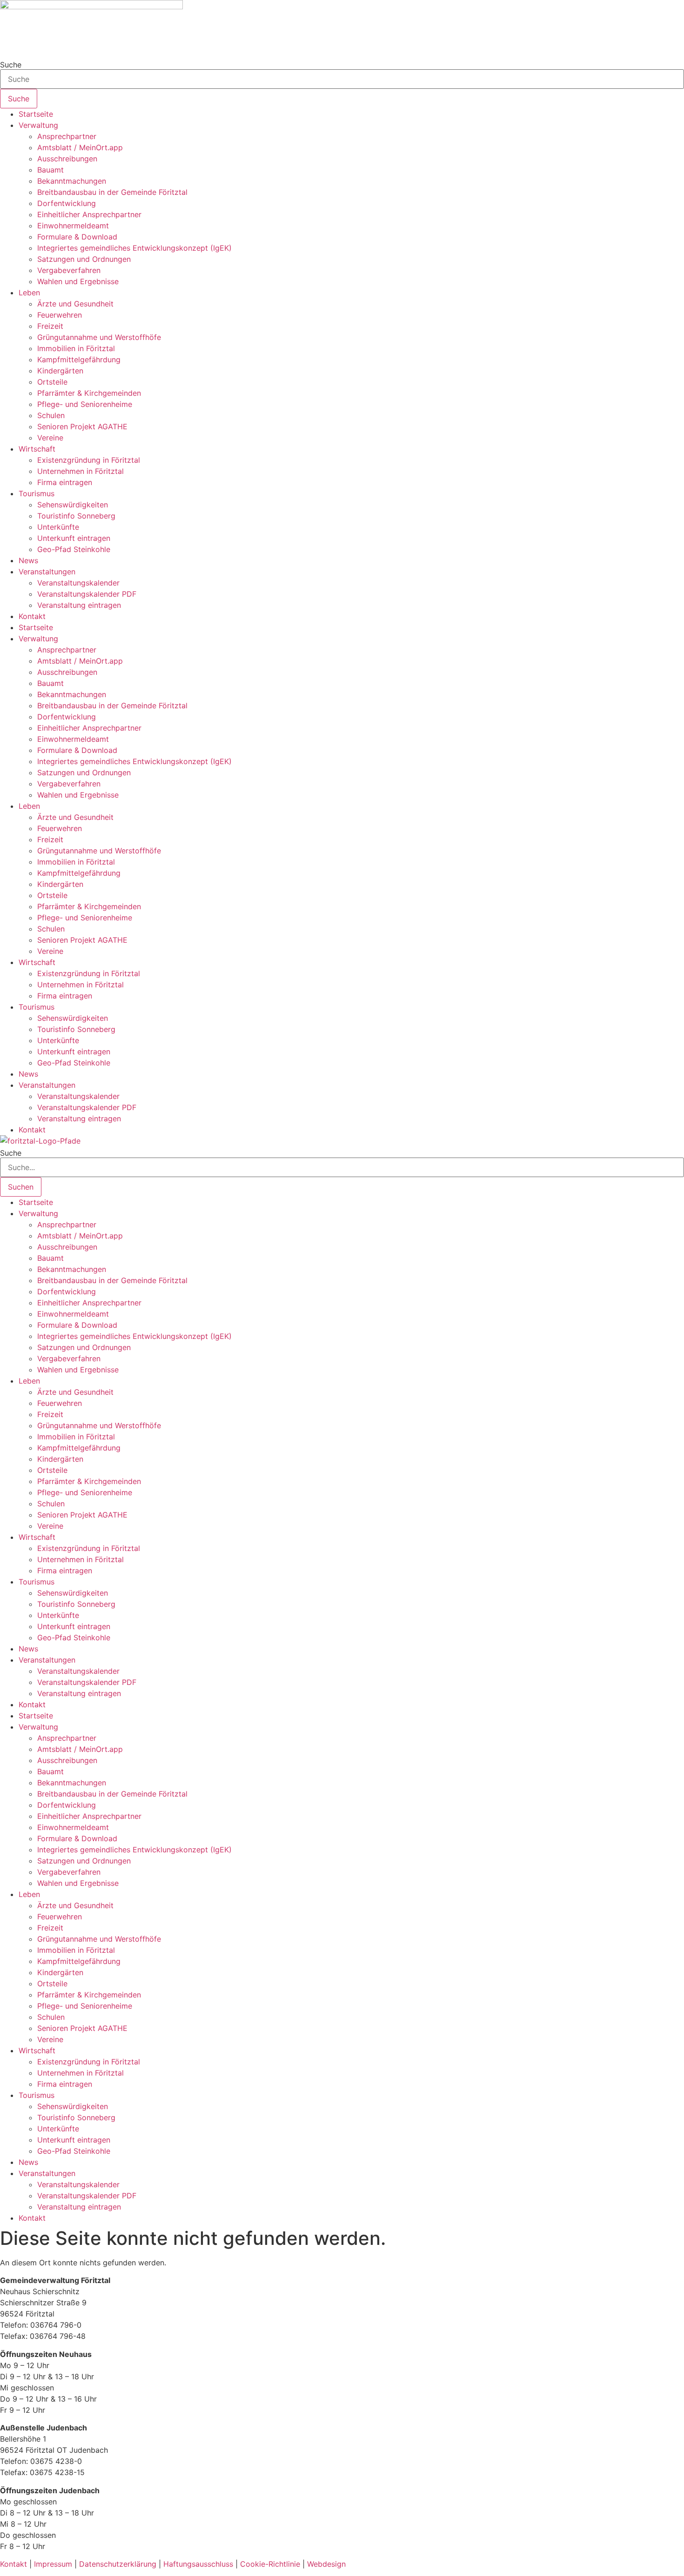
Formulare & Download (77, 237)
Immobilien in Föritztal (76, 348)
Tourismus (37, 493)
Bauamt (50, 170)
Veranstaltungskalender (78, 583)
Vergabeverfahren (69, 270)
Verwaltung (38, 125)
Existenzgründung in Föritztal (89, 460)
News (28, 560)
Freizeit (50, 326)
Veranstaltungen (47, 572)
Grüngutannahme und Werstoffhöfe (99, 337)
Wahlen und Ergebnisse (78, 281)
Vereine (50, 438)
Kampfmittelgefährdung (79, 359)
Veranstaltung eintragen (79, 605)
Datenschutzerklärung (118, 2564)
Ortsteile (52, 382)
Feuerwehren (60, 315)
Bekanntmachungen (72, 181)
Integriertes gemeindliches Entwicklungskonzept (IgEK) (134, 248)
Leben (29, 293)
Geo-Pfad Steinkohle (74, 549)
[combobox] (342, 79)
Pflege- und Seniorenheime (85, 404)
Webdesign (326, 2564)
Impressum (53, 2564)
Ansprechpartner (67, 136)
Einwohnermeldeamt (73, 226)
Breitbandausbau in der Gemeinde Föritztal (112, 192)
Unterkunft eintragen (74, 538)
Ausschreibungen (67, 159)
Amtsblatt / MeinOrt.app (80, 147)
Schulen (51, 415)
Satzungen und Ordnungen (84, 259)
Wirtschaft (37, 449)
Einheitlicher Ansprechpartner (89, 214)
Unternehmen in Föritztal (80, 471)
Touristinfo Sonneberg (76, 516)
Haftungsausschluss (198, 2564)
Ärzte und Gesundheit (75, 304)
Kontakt (32, 616)
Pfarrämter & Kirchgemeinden (89, 393)
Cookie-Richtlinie (270, 2564)
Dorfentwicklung (67, 203)
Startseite (36, 114)
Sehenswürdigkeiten (73, 505)
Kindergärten (60, 371)
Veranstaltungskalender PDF (87, 594)
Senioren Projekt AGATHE (82, 426)
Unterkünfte (58, 527)
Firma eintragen (65, 482)
